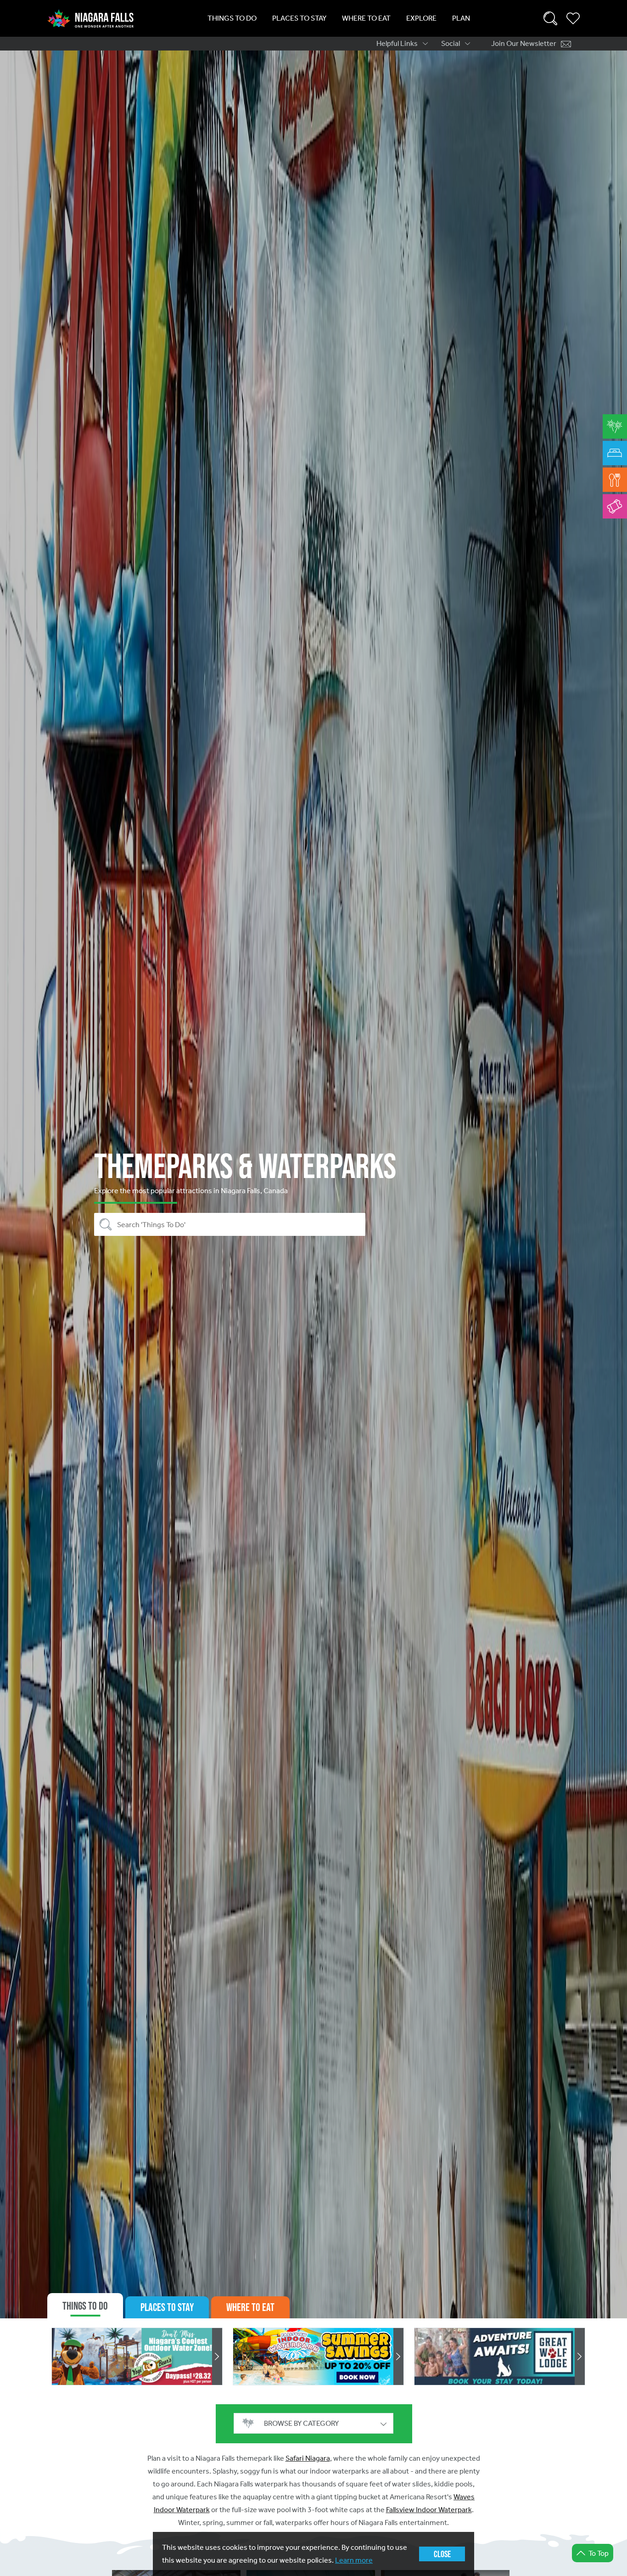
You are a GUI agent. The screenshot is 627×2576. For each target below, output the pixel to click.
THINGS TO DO (85, 2306)
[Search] (550, 18)
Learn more (354, 2560)
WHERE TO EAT (250, 2307)
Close (442, 2554)
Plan (461, 18)
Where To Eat (366, 18)
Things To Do (232, 18)
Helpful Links (397, 43)
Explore (421, 18)
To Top (599, 2553)
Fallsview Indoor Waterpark (429, 2510)
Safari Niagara (308, 2458)
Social (451, 43)
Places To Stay (299, 18)
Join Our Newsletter (524, 43)
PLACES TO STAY (167, 2307)
